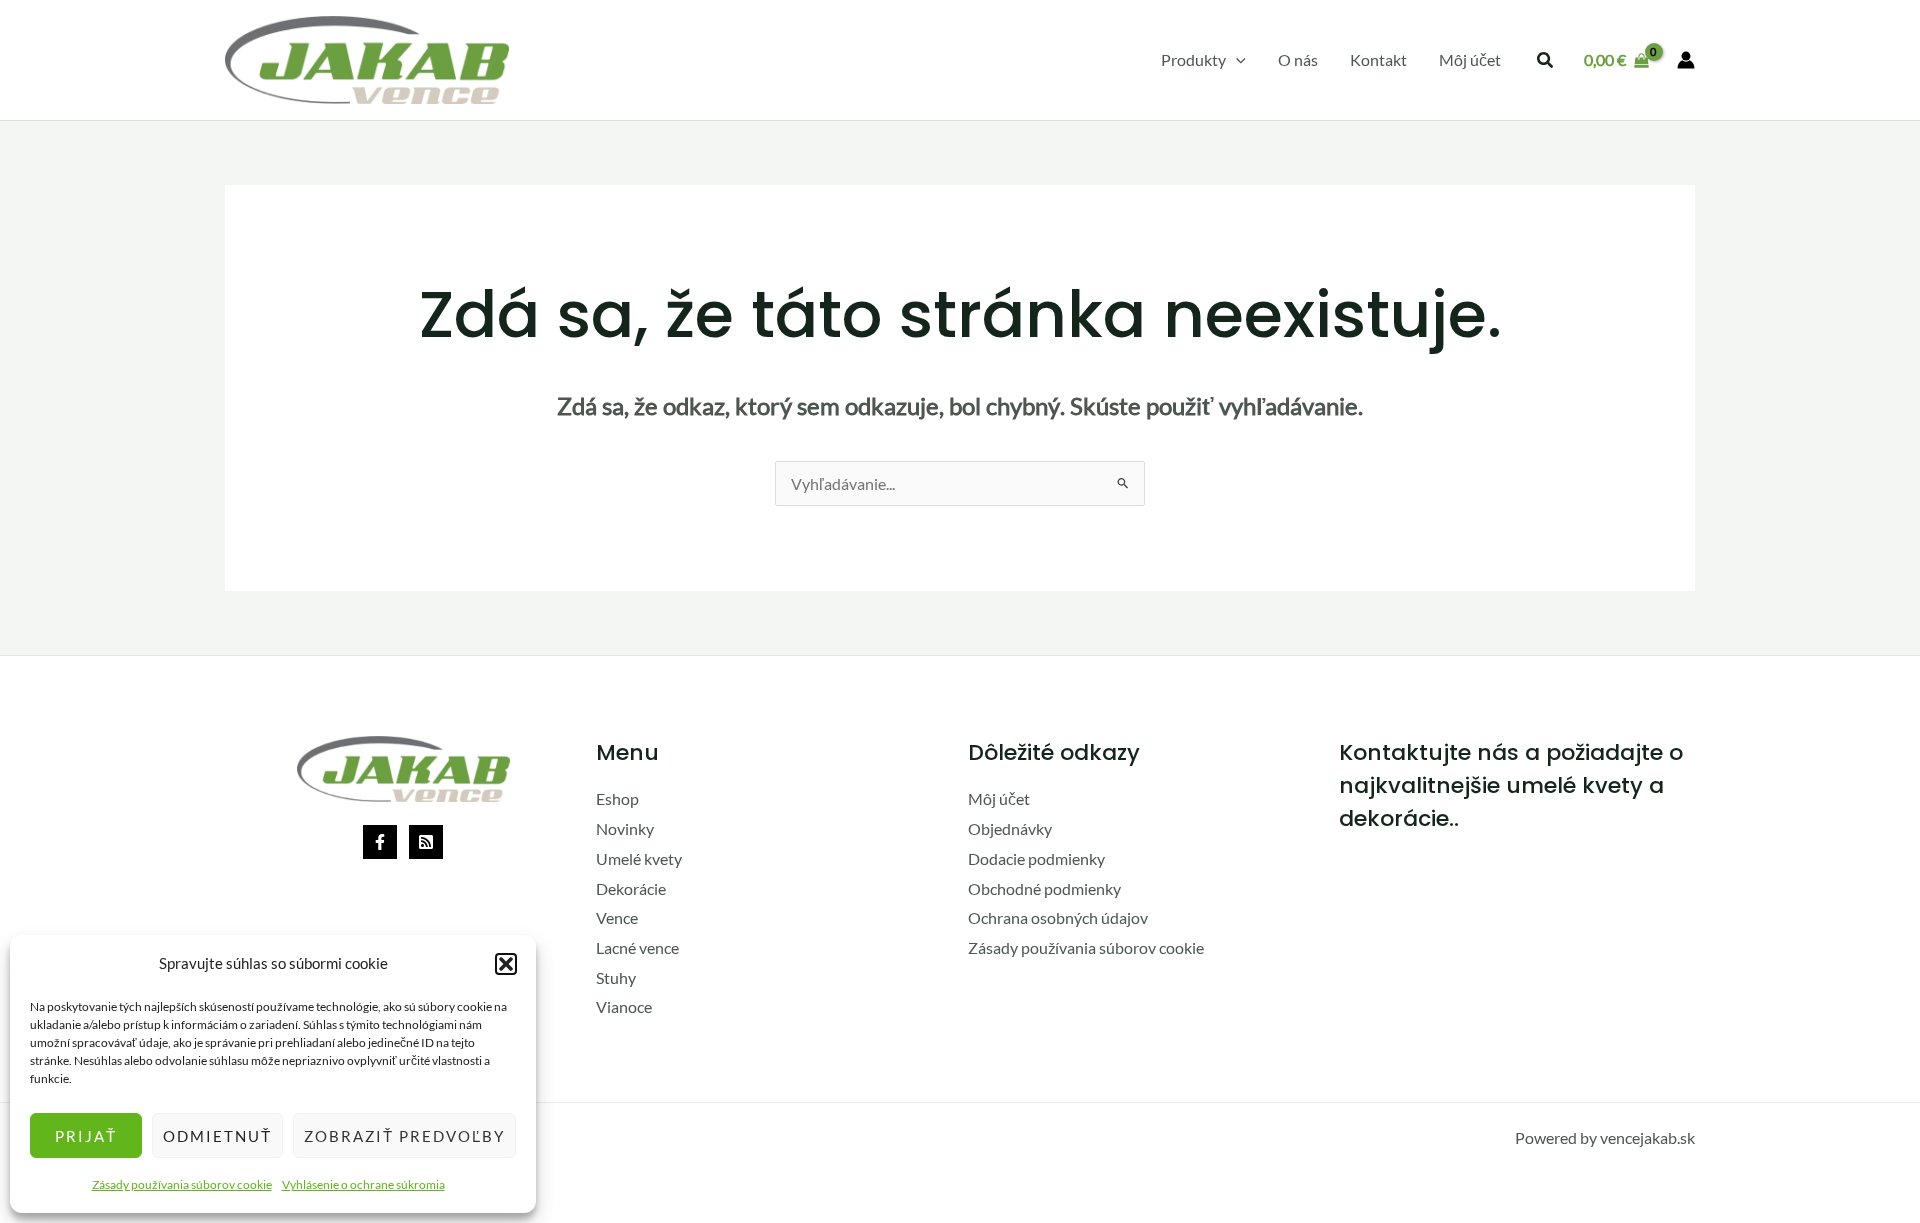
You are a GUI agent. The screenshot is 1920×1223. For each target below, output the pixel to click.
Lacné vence (637, 947)
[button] (506, 964)
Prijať (86, 1136)
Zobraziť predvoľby (404, 1136)
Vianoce (624, 1006)
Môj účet (999, 798)
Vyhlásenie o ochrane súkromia (363, 1184)
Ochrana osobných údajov (1058, 917)
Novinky (625, 828)
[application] (1236, 60)
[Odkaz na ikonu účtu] (1686, 60)
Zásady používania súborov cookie (182, 1184)
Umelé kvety (639, 858)
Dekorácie (631, 888)
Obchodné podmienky (1044, 888)
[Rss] (426, 842)
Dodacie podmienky (1036, 858)
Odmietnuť (217, 1136)
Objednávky (1010, 828)
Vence (617, 917)
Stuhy (616, 977)
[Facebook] (380, 842)
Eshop (617, 798)
